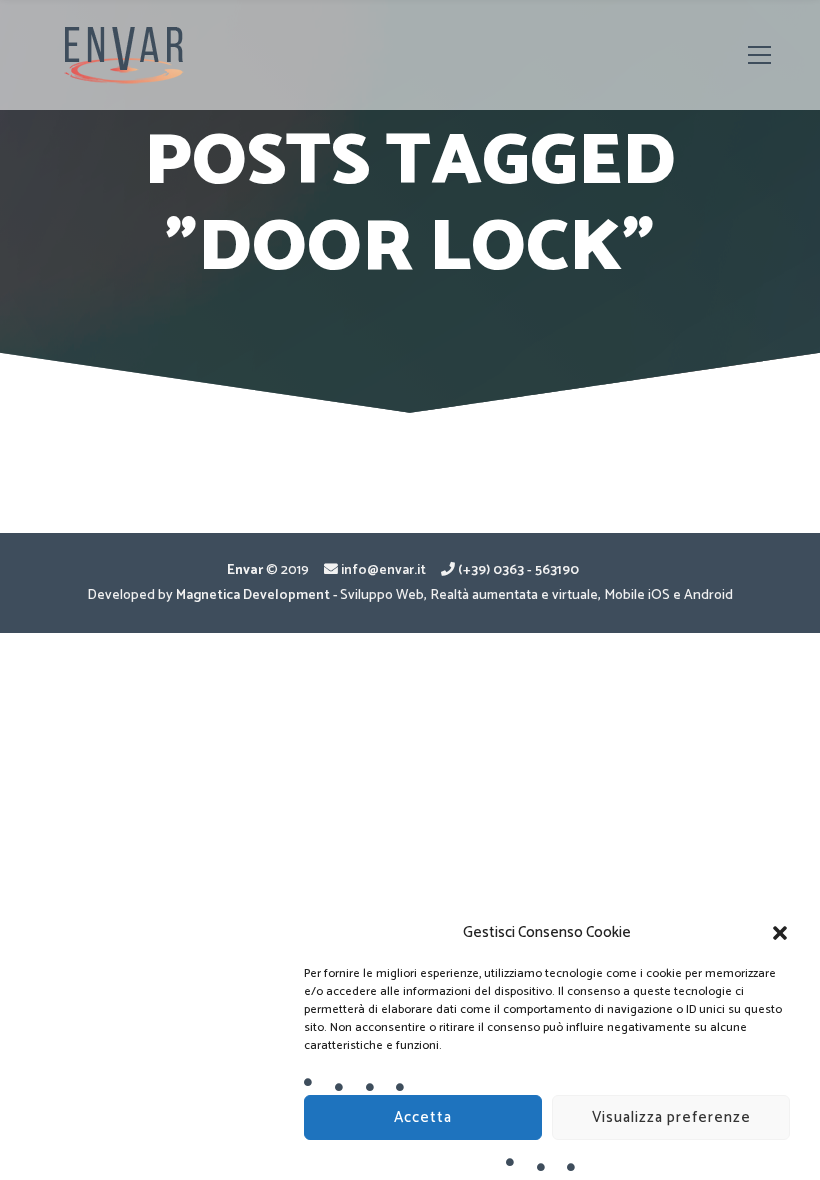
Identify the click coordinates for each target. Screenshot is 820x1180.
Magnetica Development (253, 595)
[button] (780, 933)
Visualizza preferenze (671, 1117)
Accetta (423, 1117)
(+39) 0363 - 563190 (518, 570)
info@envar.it (383, 570)
